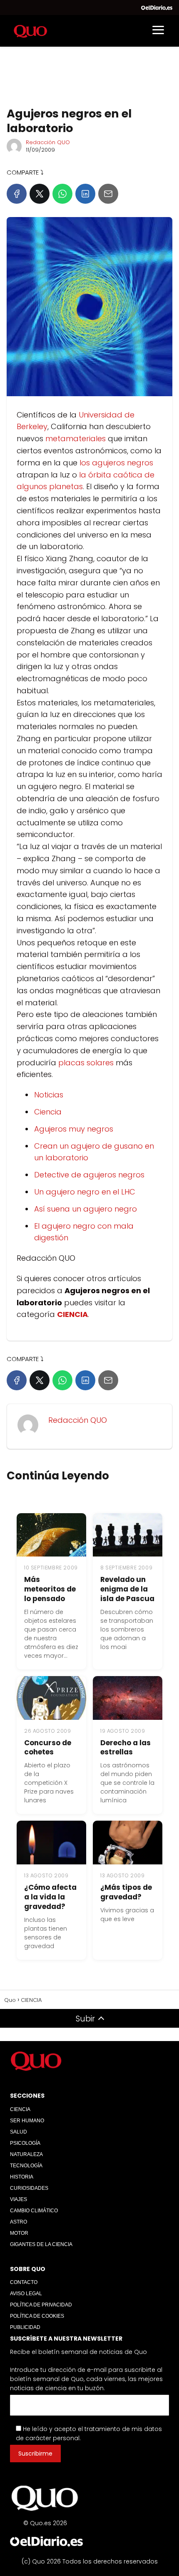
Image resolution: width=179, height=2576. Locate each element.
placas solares (87, 1063)
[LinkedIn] (85, 194)
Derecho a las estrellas (126, 1748)
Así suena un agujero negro (86, 1209)
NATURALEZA (26, 2154)
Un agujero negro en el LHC (85, 1192)
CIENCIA (20, 2109)
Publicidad (25, 2327)
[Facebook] (17, 194)
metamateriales (76, 438)
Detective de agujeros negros (89, 1175)
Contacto (24, 2282)
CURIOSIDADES (29, 2188)
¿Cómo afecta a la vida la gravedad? (50, 1897)
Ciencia (48, 1112)
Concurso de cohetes (48, 1748)
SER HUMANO (27, 2121)
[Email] (108, 194)
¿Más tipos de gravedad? (126, 1892)
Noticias (49, 1095)
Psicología (25, 2143)
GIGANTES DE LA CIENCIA (41, 2244)
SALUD (19, 2132)
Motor (19, 2233)
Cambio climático (34, 2211)
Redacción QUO (48, 142)
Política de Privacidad (41, 2305)
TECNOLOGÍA (26, 2166)
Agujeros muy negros (74, 1129)
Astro (19, 2222)
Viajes (19, 2199)
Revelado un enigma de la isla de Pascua (127, 1589)
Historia (22, 2177)
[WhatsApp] (62, 194)
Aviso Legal (26, 2294)
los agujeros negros (116, 463)
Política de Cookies (37, 2316)
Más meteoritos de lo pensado (50, 1589)
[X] (40, 194)
